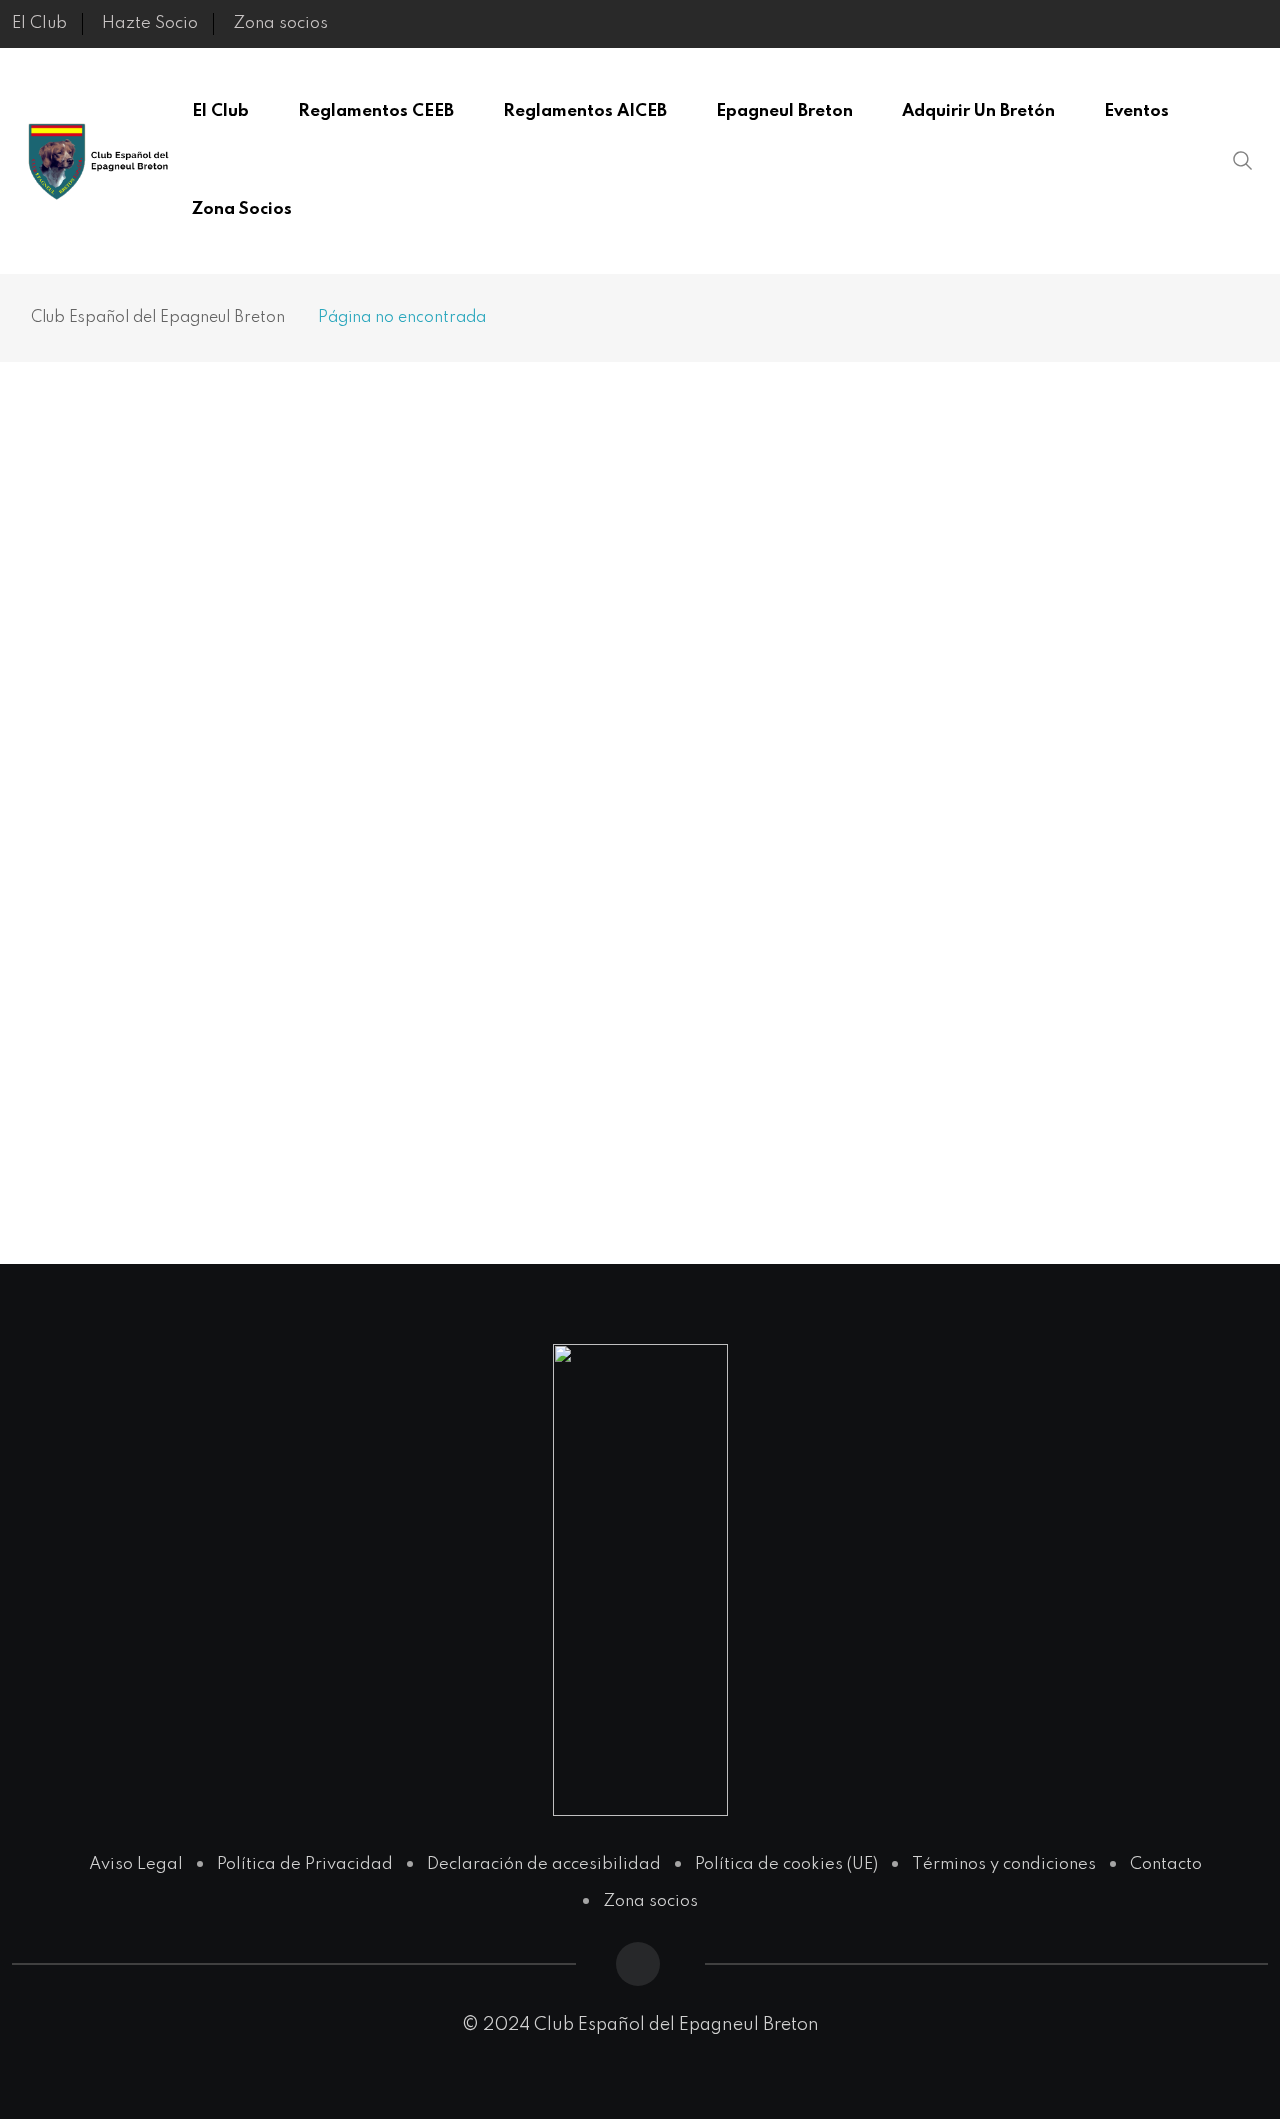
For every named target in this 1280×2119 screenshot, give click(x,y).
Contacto (1166, 1864)
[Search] (1243, 160)
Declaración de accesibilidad (544, 1864)
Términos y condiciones (1004, 1864)
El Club (39, 23)
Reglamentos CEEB (376, 111)
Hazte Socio (150, 23)
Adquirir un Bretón (978, 111)
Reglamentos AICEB (585, 111)
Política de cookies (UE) (786, 1864)
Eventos (1136, 111)
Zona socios (280, 23)
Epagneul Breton (784, 111)
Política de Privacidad (305, 1864)
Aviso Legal (136, 1864)
